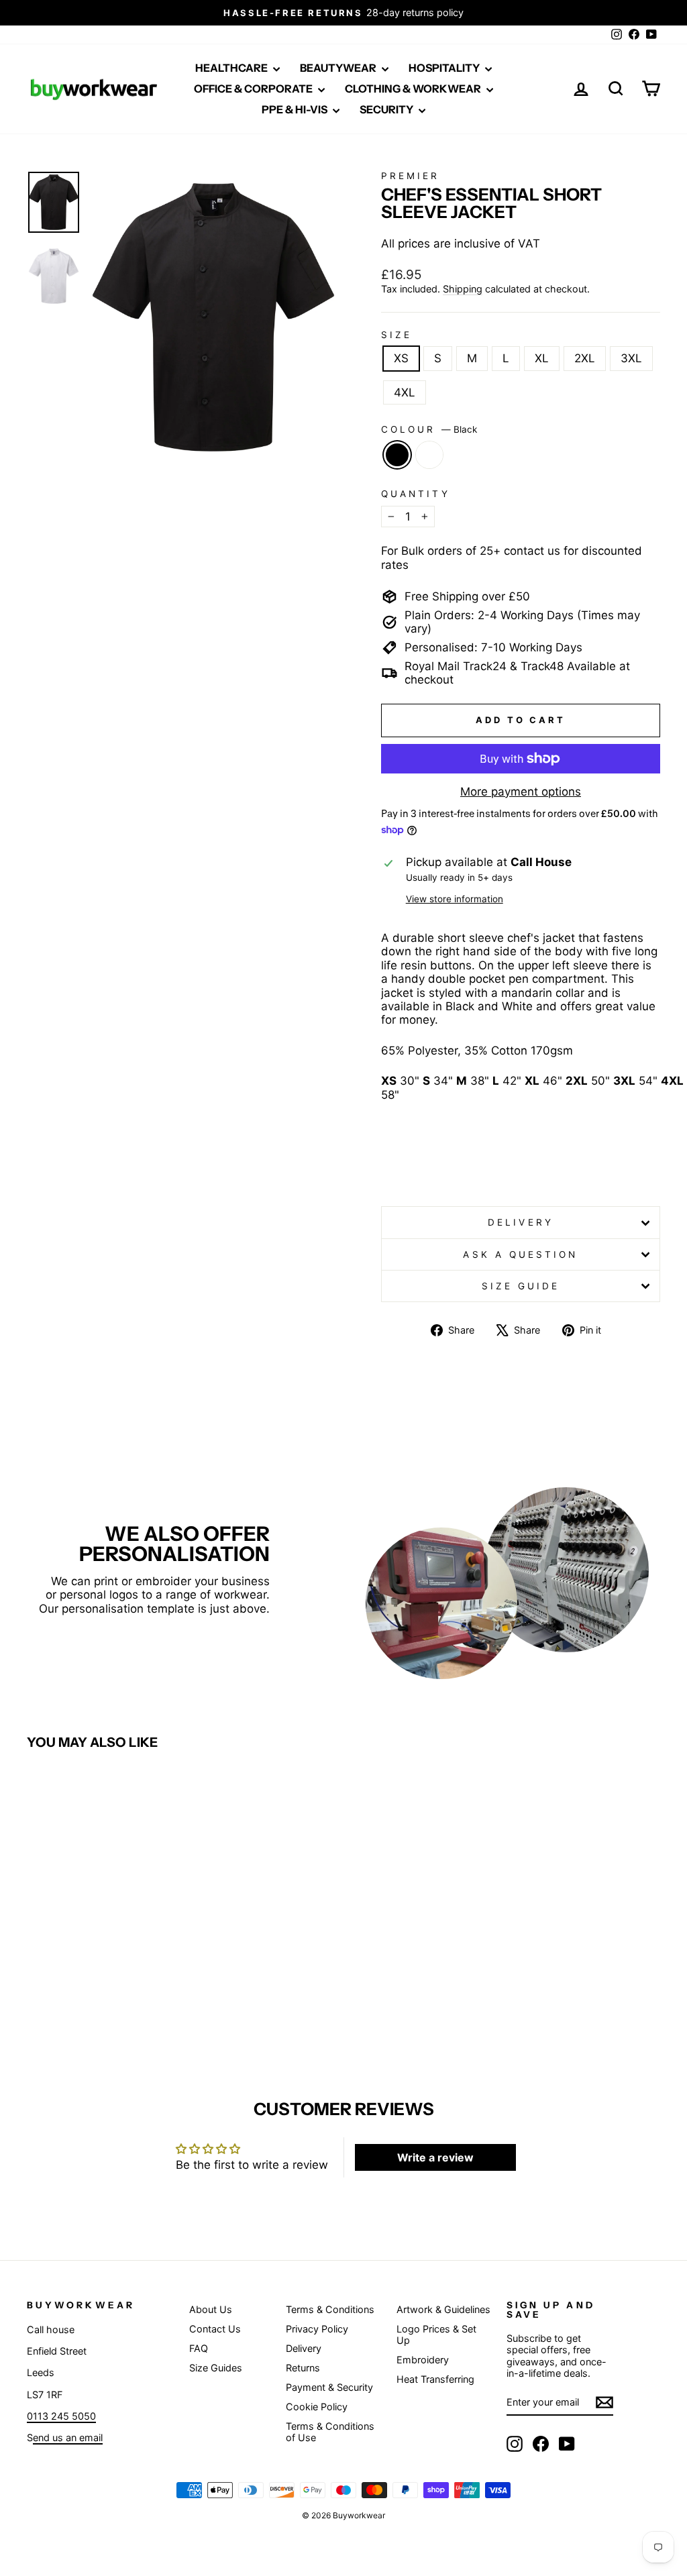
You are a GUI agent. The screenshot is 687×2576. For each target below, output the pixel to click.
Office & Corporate (254, 89)
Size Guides (216, 2368)
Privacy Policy (317, 2329)
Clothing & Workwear (414, 89)
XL (542, 358)
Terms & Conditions (330, 2309)
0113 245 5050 (61, 2416)
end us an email (68, 2437)
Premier (411, 176)
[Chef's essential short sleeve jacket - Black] (92, 2001)
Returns (303, 2368)
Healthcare (232, 68)
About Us (211, 2309)
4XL (405, 392)
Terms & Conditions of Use (330, 2432)
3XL (631, 358)
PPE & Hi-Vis (296, 109)
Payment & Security (329, 2387)
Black (397, 455)
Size (397, 335)
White (429, 455)
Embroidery (423, 2360)
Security (387, 109)
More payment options (521, 792)
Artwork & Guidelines (443, 2309)
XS (401, 358)
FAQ (199, 2348)
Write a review (435, 2157)
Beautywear (339, 68)
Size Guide (521, 1286)
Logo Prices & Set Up (436, 2334)
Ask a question (520, 1254)
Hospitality (445, 68)
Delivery (521, 1222)
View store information (455, 899)
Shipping (463, 289)
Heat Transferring (435, 2379)
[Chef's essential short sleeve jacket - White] (110, 2001)
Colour (429, 429)
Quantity (416, 494)
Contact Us (215, 2329)
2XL (585, 358)
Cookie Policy (317, 2407)
